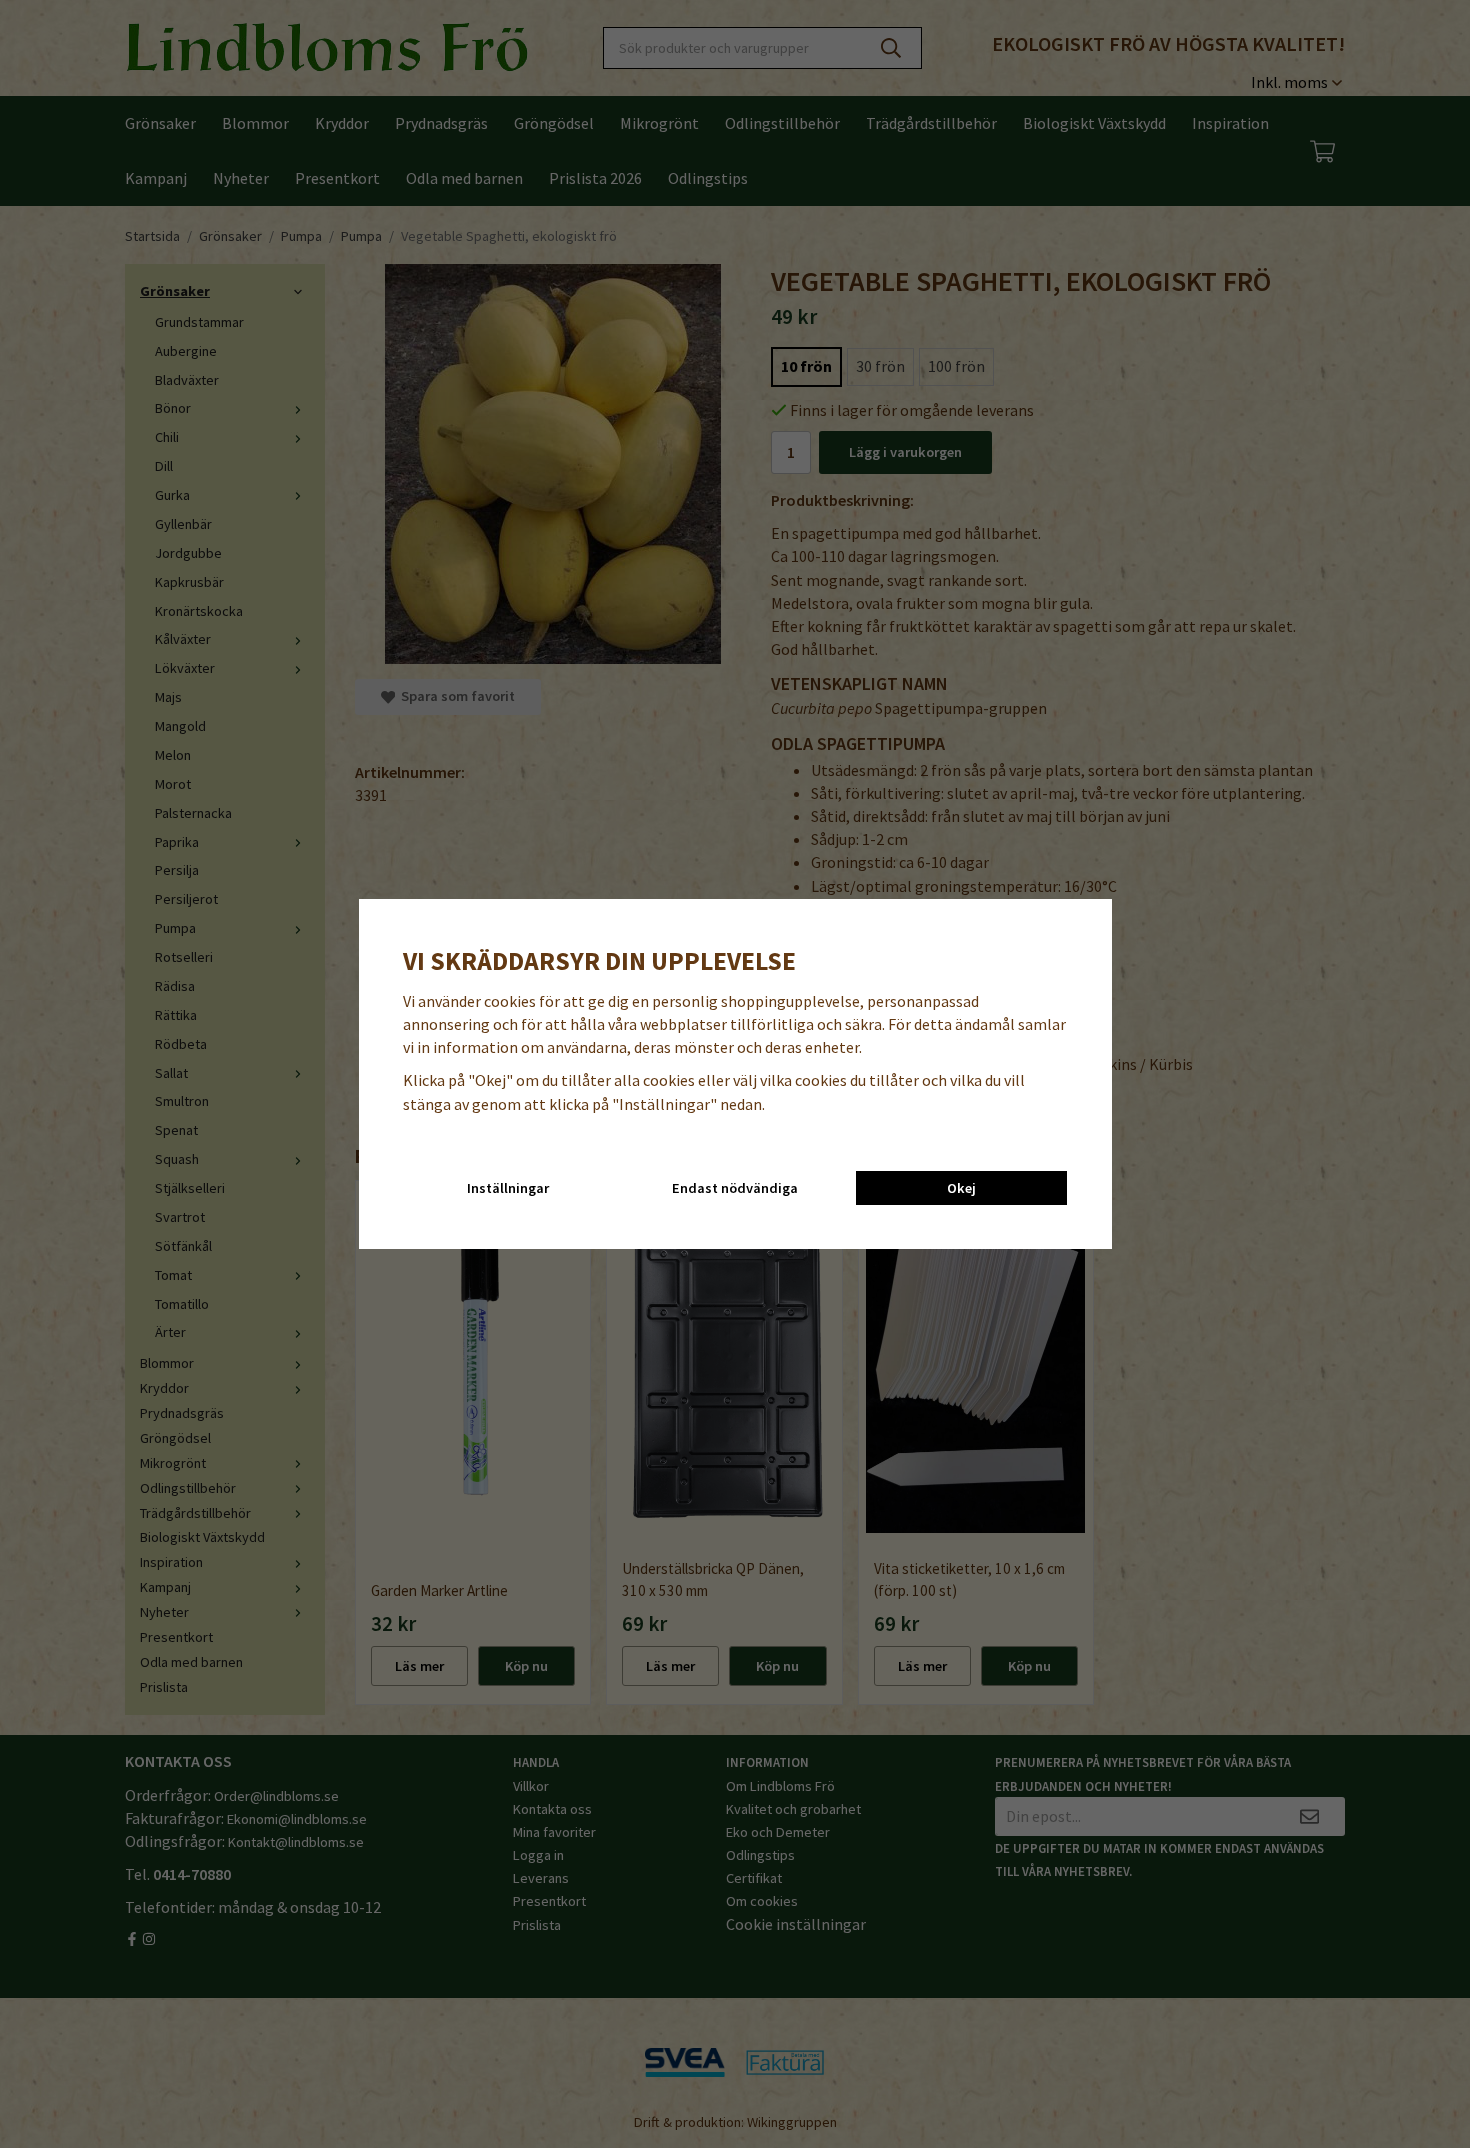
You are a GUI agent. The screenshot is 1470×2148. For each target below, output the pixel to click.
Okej (961, 1188)
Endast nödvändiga (735, 1188)
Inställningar (508, 1188)
